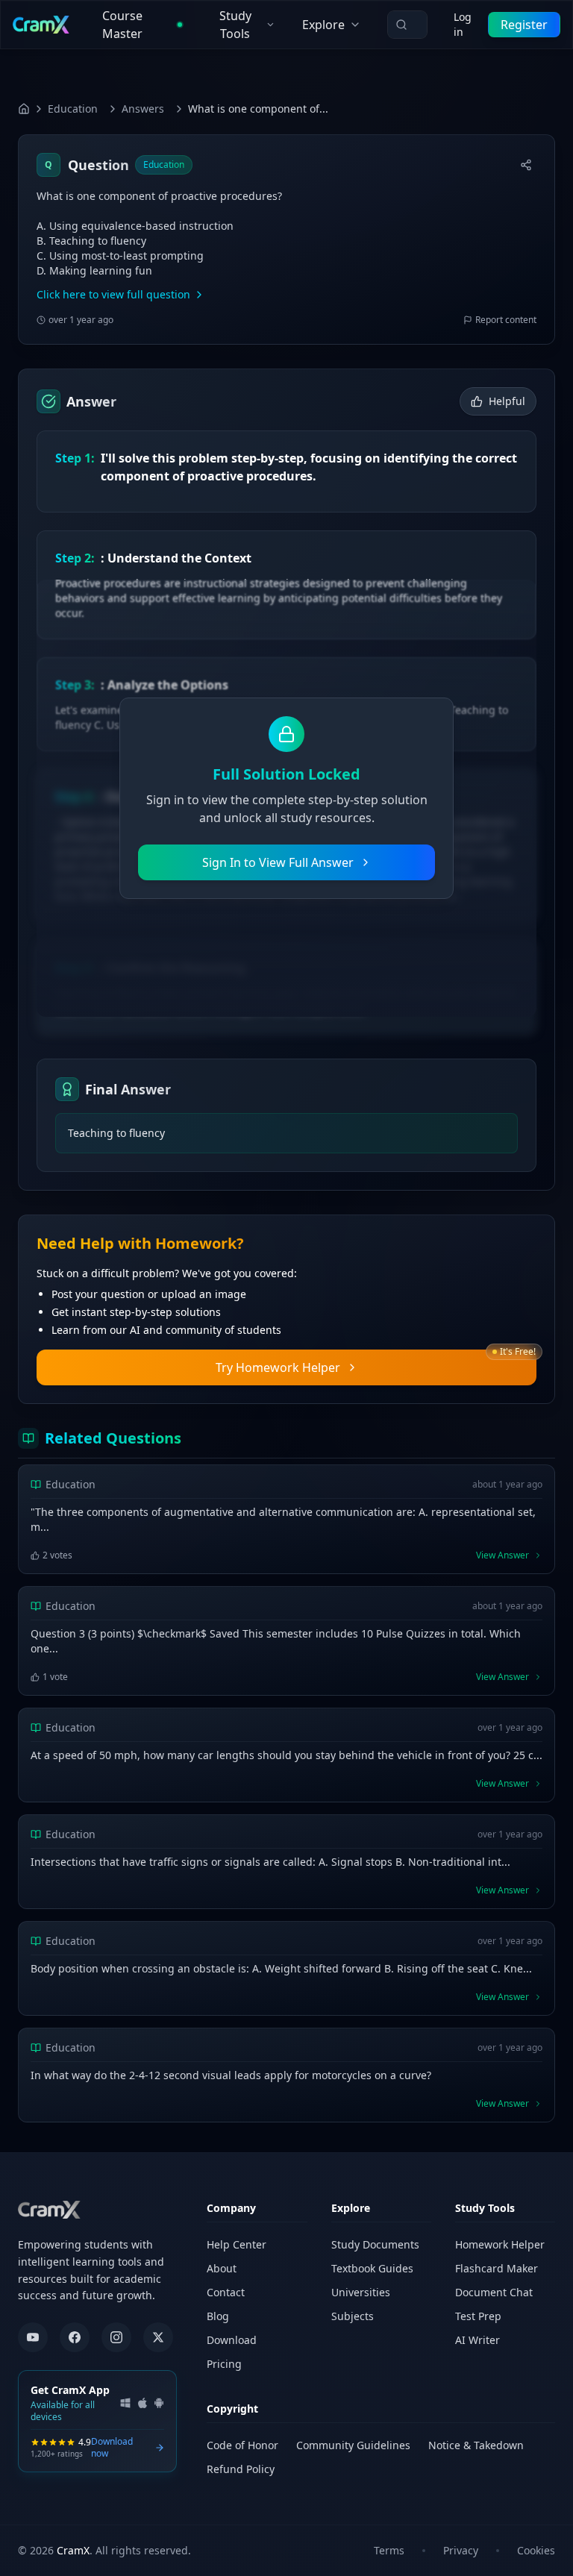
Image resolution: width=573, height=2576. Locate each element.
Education (73, 109)
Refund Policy (241, 2469)
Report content (506, 320)
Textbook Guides (372, 2268)
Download (232, 2340)
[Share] (526, 165)
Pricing (224, 2364)
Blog (218, 2316)
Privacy (461, 2550)
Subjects (353, 2316)
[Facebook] (75, 2337)
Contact (226, 2292)
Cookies (536, 2550)
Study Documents (375, 2244)
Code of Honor (242, 2445)
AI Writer (477, 2340)
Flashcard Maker (497, 2268)
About (222, 2268)
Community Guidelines (353, 2445)
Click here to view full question (113, 294)
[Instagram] (116, 2337)
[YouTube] (33, 2337)
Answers (143, 109)
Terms (389, 2550)
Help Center (237, 2244)
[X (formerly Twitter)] (158, 2337)
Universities (361, 2292)
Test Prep (478, 2316)
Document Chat (494, 2292)
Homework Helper (500, 2244)
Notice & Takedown (476, 2445)
